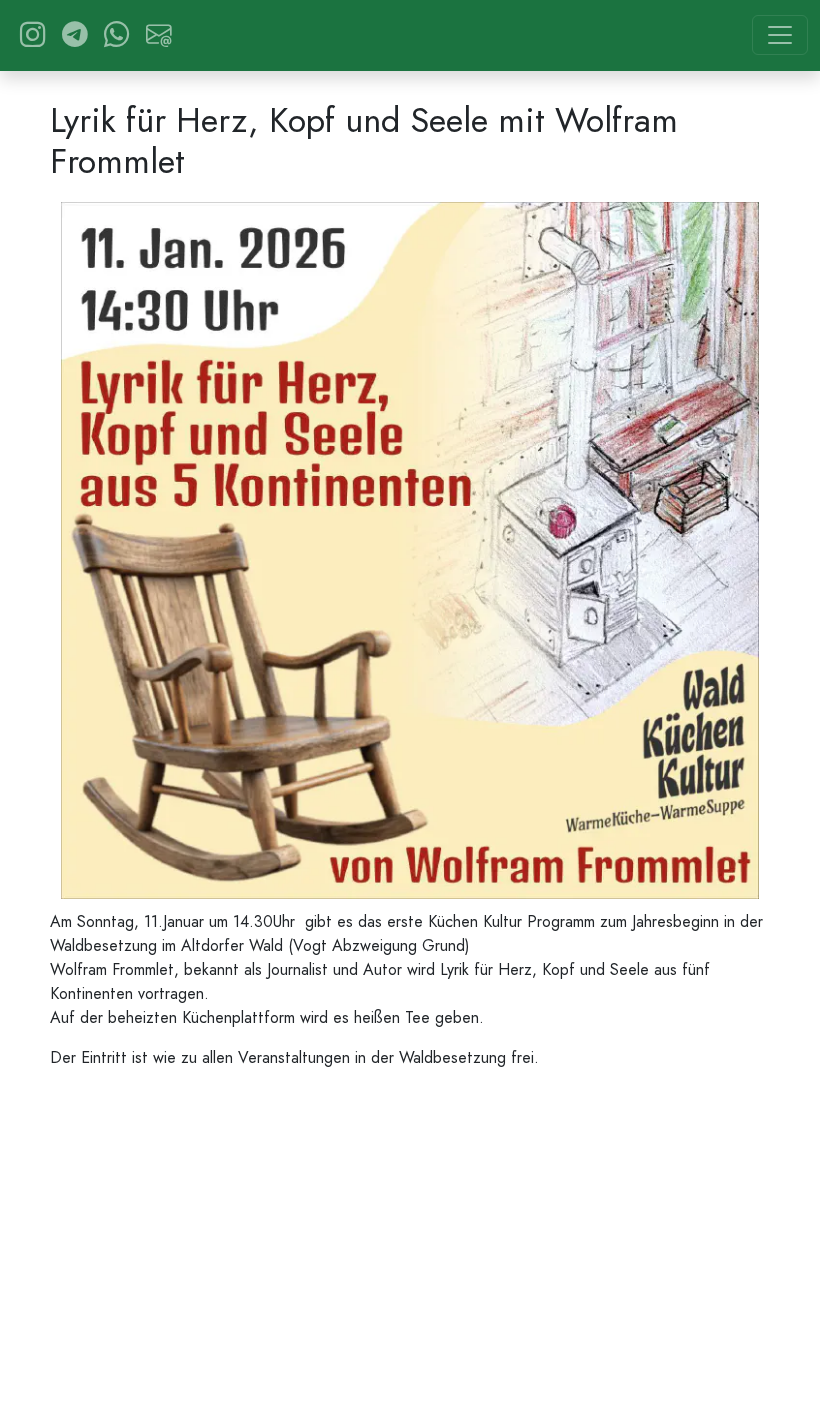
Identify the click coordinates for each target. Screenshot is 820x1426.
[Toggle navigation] (780, 35)
